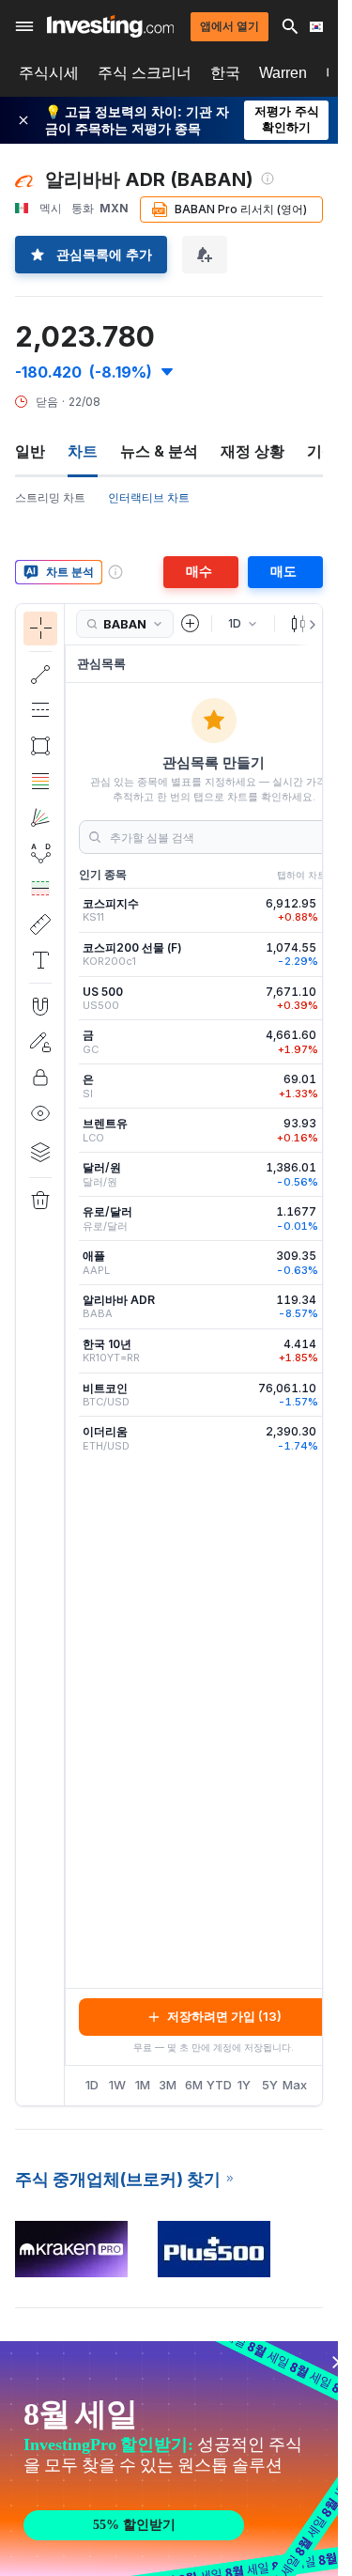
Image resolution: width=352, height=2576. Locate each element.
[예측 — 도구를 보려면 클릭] (40, 889)
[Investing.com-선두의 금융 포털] (110, 26)
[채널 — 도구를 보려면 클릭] (40, 710)
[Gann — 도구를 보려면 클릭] (40, 817)
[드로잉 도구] (70, 1355)
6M (194, 2085)
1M (143, 2085)
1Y (244, 2085)
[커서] (40, 628)
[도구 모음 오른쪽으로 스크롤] (309, 625)
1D (92, 2085)
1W (117, 2085)
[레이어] (40, 1152)
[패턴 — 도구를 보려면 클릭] (40, 853)
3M (168, 2085)
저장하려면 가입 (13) (224, 2016)
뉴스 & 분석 (159, 451)
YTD (219, 2085)
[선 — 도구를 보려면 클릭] (40, 675)
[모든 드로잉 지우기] (40, 1201)
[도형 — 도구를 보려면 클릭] (40, 746)
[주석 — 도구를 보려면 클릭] (40, 960)
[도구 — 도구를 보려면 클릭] (40, 924)
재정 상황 (253, 451)
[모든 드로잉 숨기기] (40, 1113)
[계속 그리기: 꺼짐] (40, 1042)
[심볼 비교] (191, 624)
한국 (225, 73)
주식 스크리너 (145, 73)
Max (295, 2085)
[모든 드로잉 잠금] (40, 1078)
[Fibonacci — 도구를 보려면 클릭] (40, 782)
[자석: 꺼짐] (40, 1006)
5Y (270, 2085)
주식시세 (49, 73)
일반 (30, 451)
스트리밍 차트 (50, 497)
